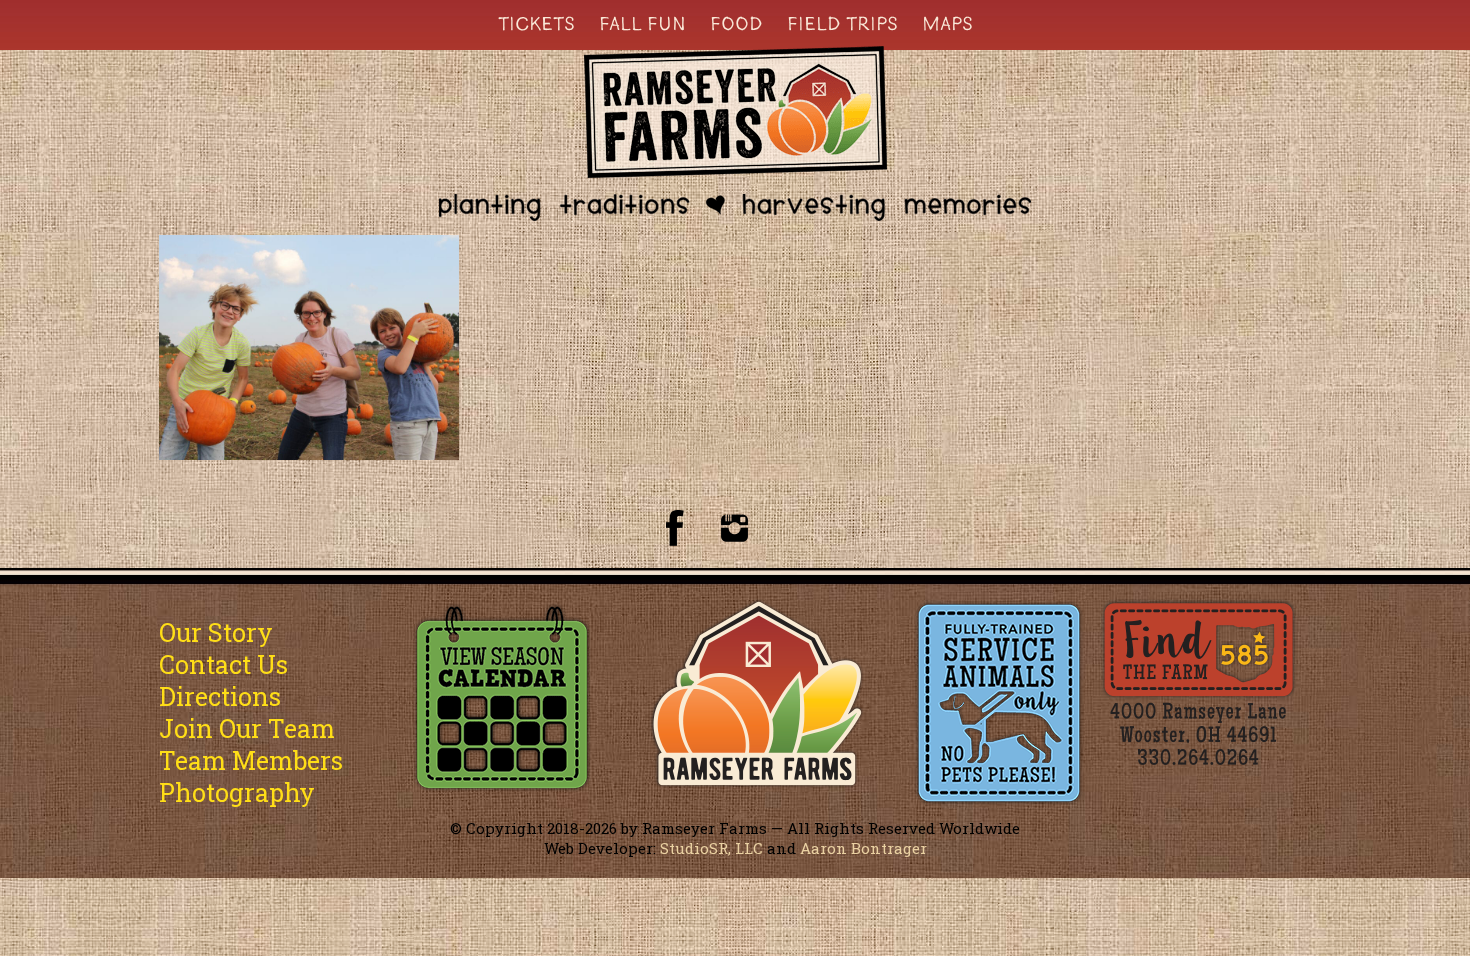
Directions (220, 696)
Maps (947, 23)
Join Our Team (247, 728)
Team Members (251, 760)
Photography (237, 792)
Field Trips (842, 23)
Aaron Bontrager (863, 848)
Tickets (536, 23)
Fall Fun (642, 23)
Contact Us (223, 664)
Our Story (216, 632)
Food (736, 23)
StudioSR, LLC (711, 848)
